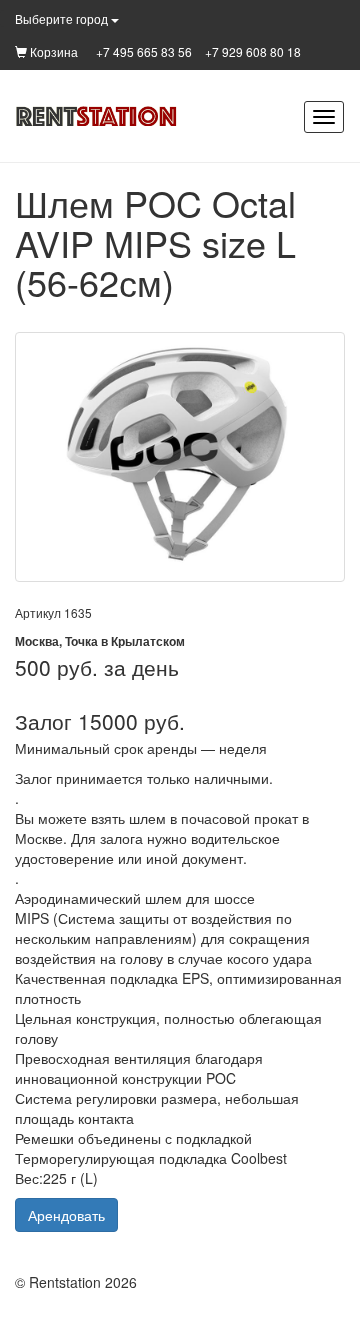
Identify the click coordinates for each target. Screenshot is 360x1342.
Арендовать (66, 1215)
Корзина (52, 51)
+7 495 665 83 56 (144, 51)
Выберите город (63, 18)
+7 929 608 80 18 (253, 51)
